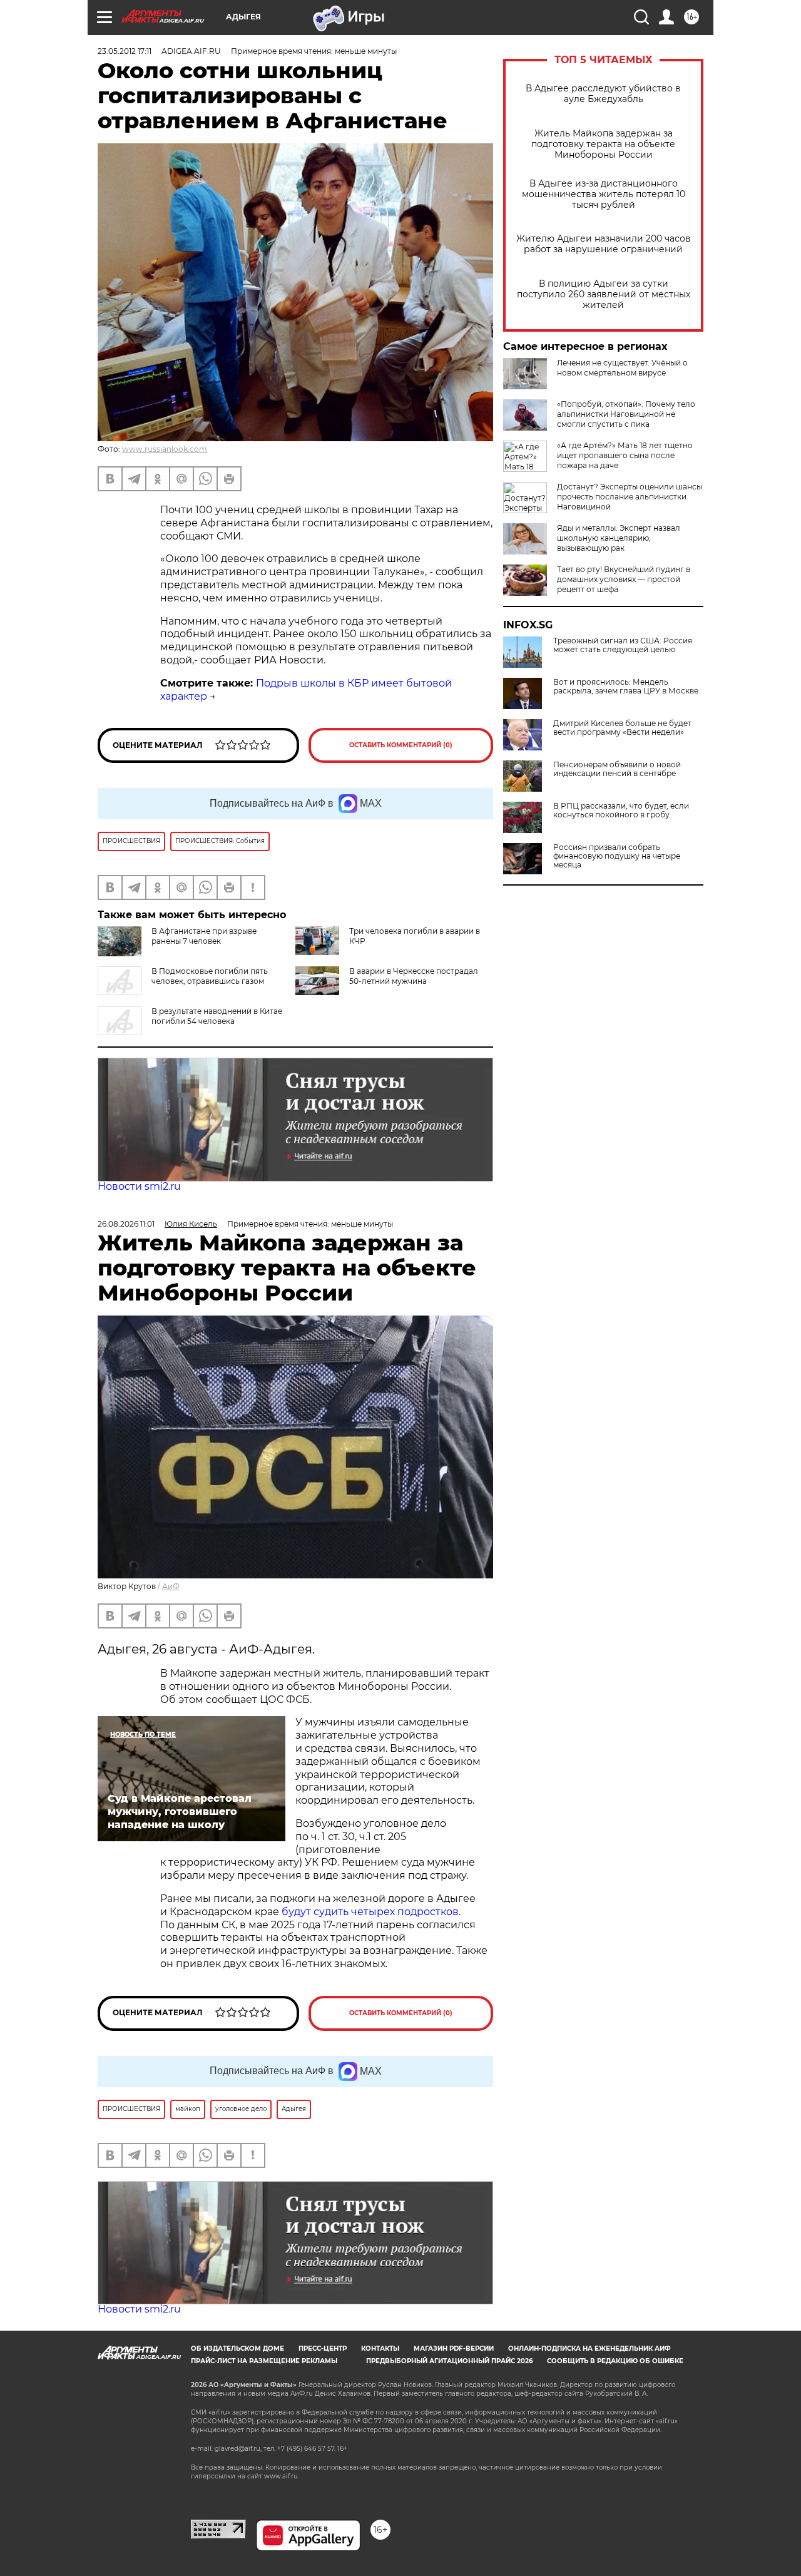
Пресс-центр (323, 2349)
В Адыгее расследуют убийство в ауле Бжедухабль (603, 94)
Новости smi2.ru (139, 1186)
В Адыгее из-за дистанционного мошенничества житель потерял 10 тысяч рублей (604, 194)
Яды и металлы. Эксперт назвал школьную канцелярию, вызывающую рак (619, 538)
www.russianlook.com (165, 449)
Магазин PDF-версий (454, 2349)
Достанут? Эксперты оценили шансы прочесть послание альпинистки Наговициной (630, 497)
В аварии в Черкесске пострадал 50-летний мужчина (414, 976)
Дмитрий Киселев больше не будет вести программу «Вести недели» (622, 728)
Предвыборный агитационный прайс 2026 (449, 2361)
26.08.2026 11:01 (126, 1224)
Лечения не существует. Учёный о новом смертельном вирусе (622, 368)
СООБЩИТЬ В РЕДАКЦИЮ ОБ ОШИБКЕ (615, 2361)
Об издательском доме (237, 2349)
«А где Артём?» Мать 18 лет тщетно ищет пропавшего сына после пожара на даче (625, 455)
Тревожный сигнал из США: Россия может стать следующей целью (623, 645)
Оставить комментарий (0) (401, 745)
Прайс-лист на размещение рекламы (264, 2361)
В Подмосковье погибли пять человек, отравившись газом (210, 976)
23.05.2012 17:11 (125, 51)
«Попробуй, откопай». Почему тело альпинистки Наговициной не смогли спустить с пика (626, 414)
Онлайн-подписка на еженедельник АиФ (589, 2349)
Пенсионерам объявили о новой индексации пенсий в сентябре (617, 769)
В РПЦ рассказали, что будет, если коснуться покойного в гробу (621, 810)
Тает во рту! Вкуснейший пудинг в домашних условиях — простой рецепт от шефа (624, 579)
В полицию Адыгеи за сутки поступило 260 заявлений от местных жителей (604, 294)
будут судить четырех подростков (370, 1912)
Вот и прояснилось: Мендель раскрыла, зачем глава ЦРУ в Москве (626, 687)
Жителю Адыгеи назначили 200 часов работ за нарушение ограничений (604, 244)
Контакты (380, 2349)
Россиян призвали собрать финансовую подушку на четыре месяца (617, 856)
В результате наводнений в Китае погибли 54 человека (217, 1016)
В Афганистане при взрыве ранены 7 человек (204, 936)
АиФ (171, 1586)
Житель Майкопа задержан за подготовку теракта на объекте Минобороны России (603, 144)
